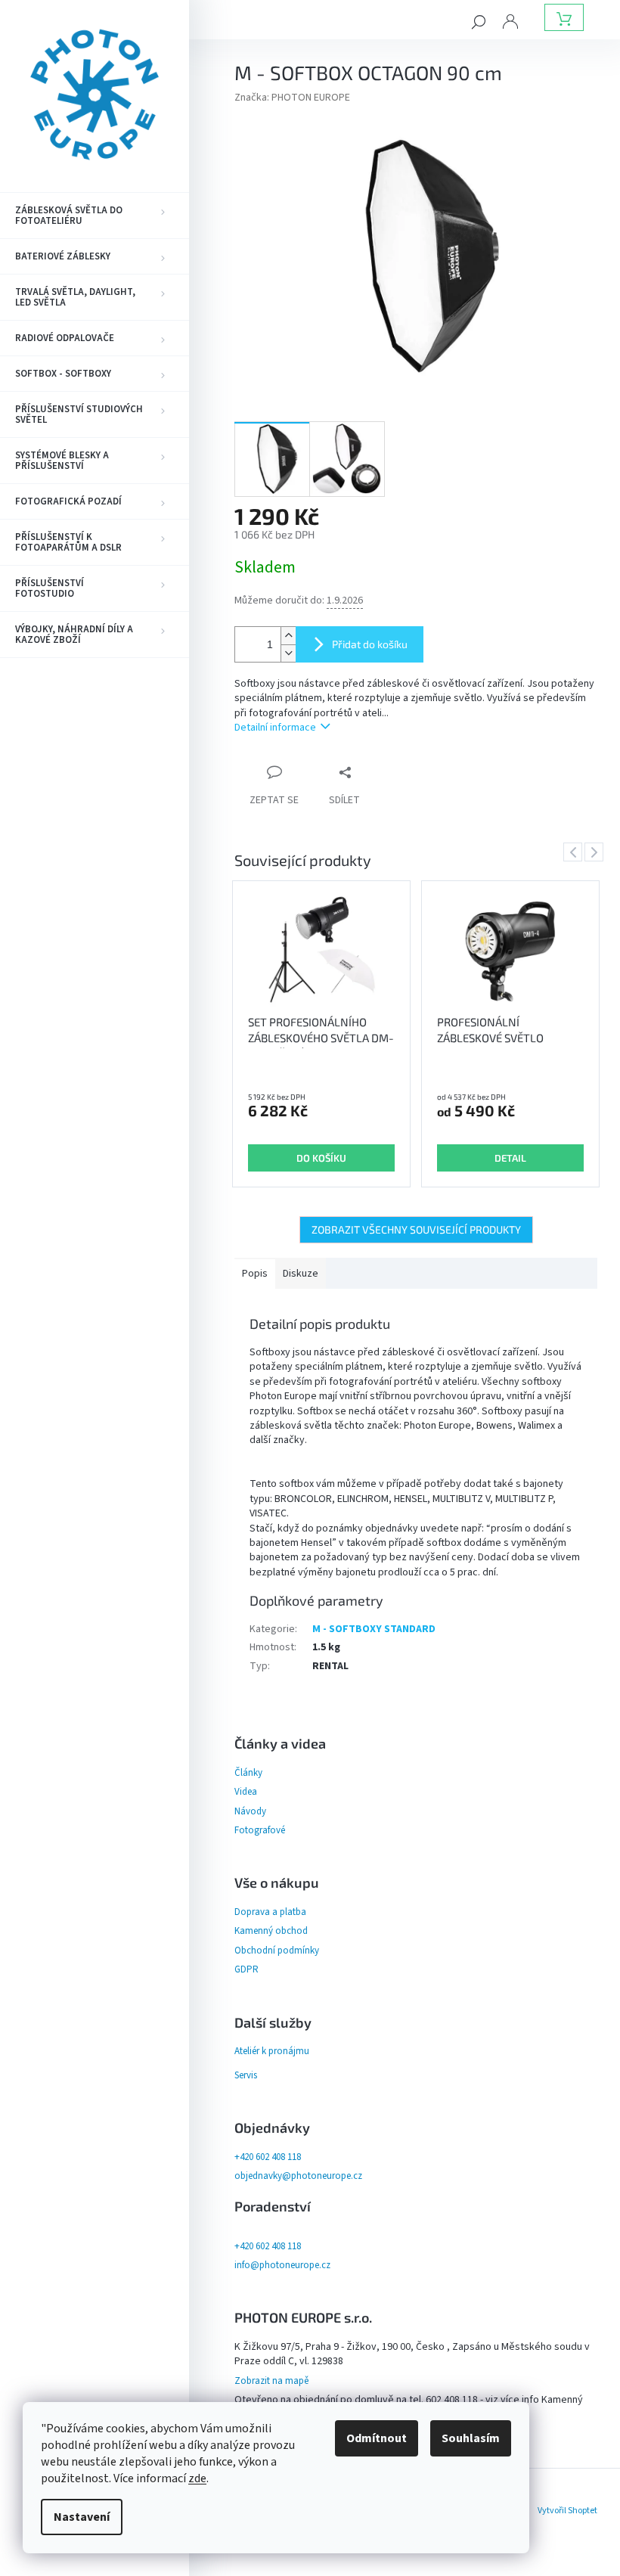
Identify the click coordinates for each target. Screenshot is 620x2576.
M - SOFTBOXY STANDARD (374, 1629)
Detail (510, 1158)
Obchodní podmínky (277, 1951)
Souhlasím (471, 2438)
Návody (250, 1811)
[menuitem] (95, 216)
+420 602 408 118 (268, 2157)
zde (197, 2478)
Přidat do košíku (370, 644)
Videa (246, 1792)
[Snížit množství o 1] (288, 653)
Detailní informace (275, 728)
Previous (575, 852)
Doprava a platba (270, 1912)
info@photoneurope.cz (282, 2265)
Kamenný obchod (271, 1931)
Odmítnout (377, 2438)
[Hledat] (479, 21)
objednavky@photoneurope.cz (298, 2176)
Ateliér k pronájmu (272, 2051)
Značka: (292, 98)
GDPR (246, 1969)
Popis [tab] (255, 1274)
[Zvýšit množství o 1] (288, 636)
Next (597, 852)
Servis (246, 2075)
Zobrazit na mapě (271, 2381)
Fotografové (260, 1830)
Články (248, 1773)
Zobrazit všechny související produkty (416, 1229)
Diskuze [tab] (301, 1274)
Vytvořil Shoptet (567, 2511)
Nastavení (82, 2517)
